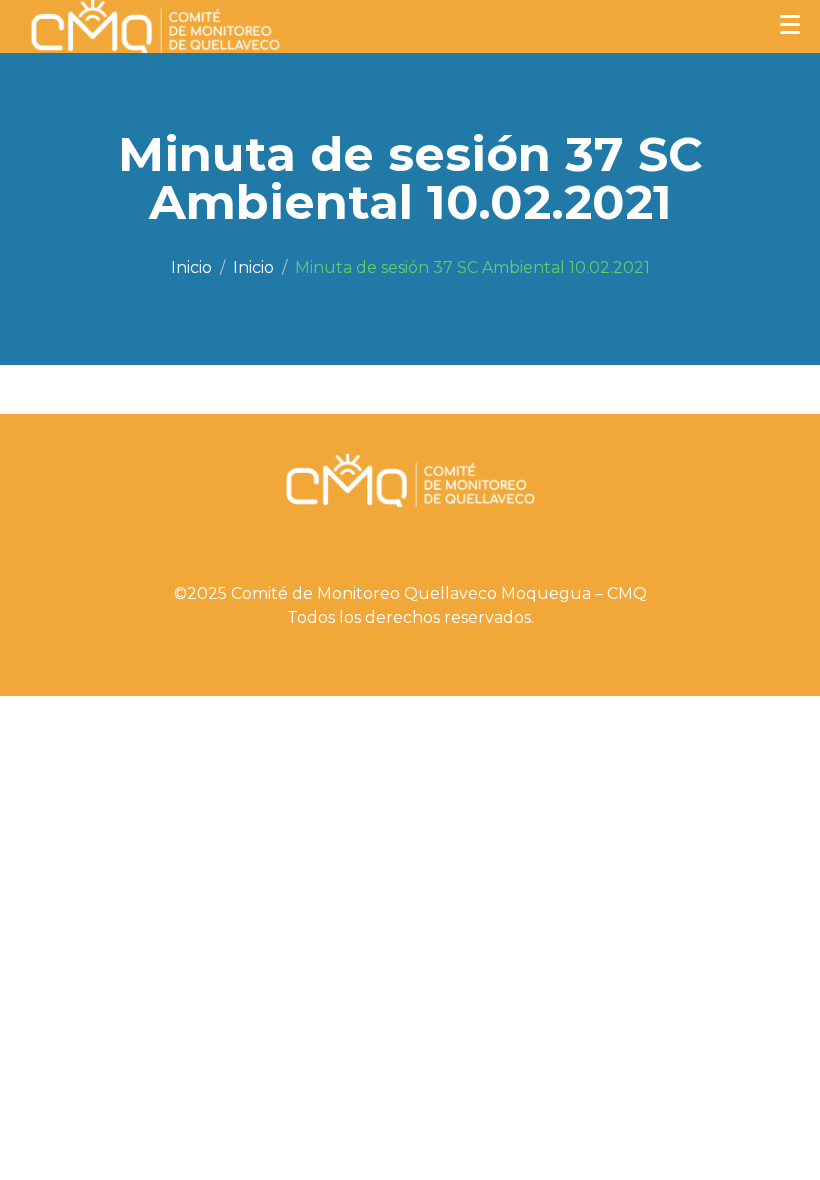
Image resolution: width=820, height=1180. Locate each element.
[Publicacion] (253, 267)
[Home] (191, 267)
